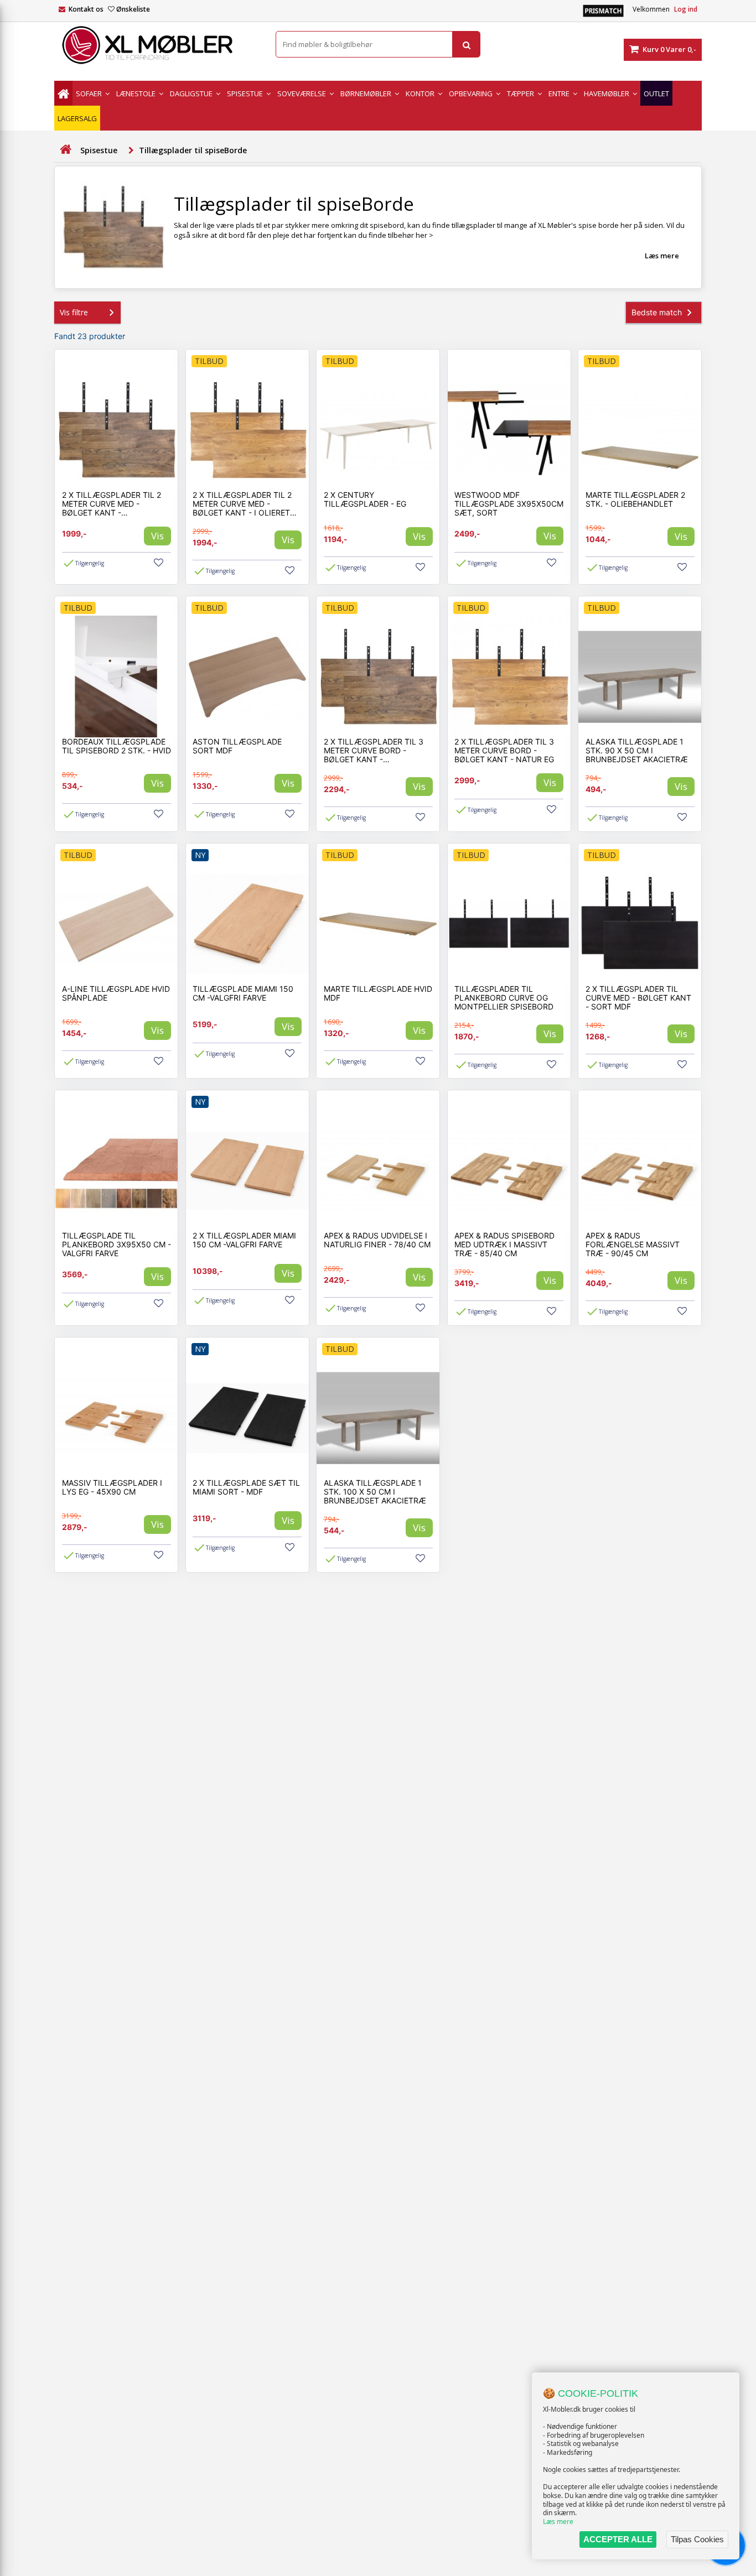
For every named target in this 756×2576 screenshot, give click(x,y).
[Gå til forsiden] (65, 150)
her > (424, 235)
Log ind (686, 9)
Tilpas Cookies (697, 2539)
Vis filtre (74, 312)
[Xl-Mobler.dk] (157, 45)
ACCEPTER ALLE (618, 2539)
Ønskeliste (133, 9)
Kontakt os (86, 9)
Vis (157, 536)
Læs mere (558, 2522)
